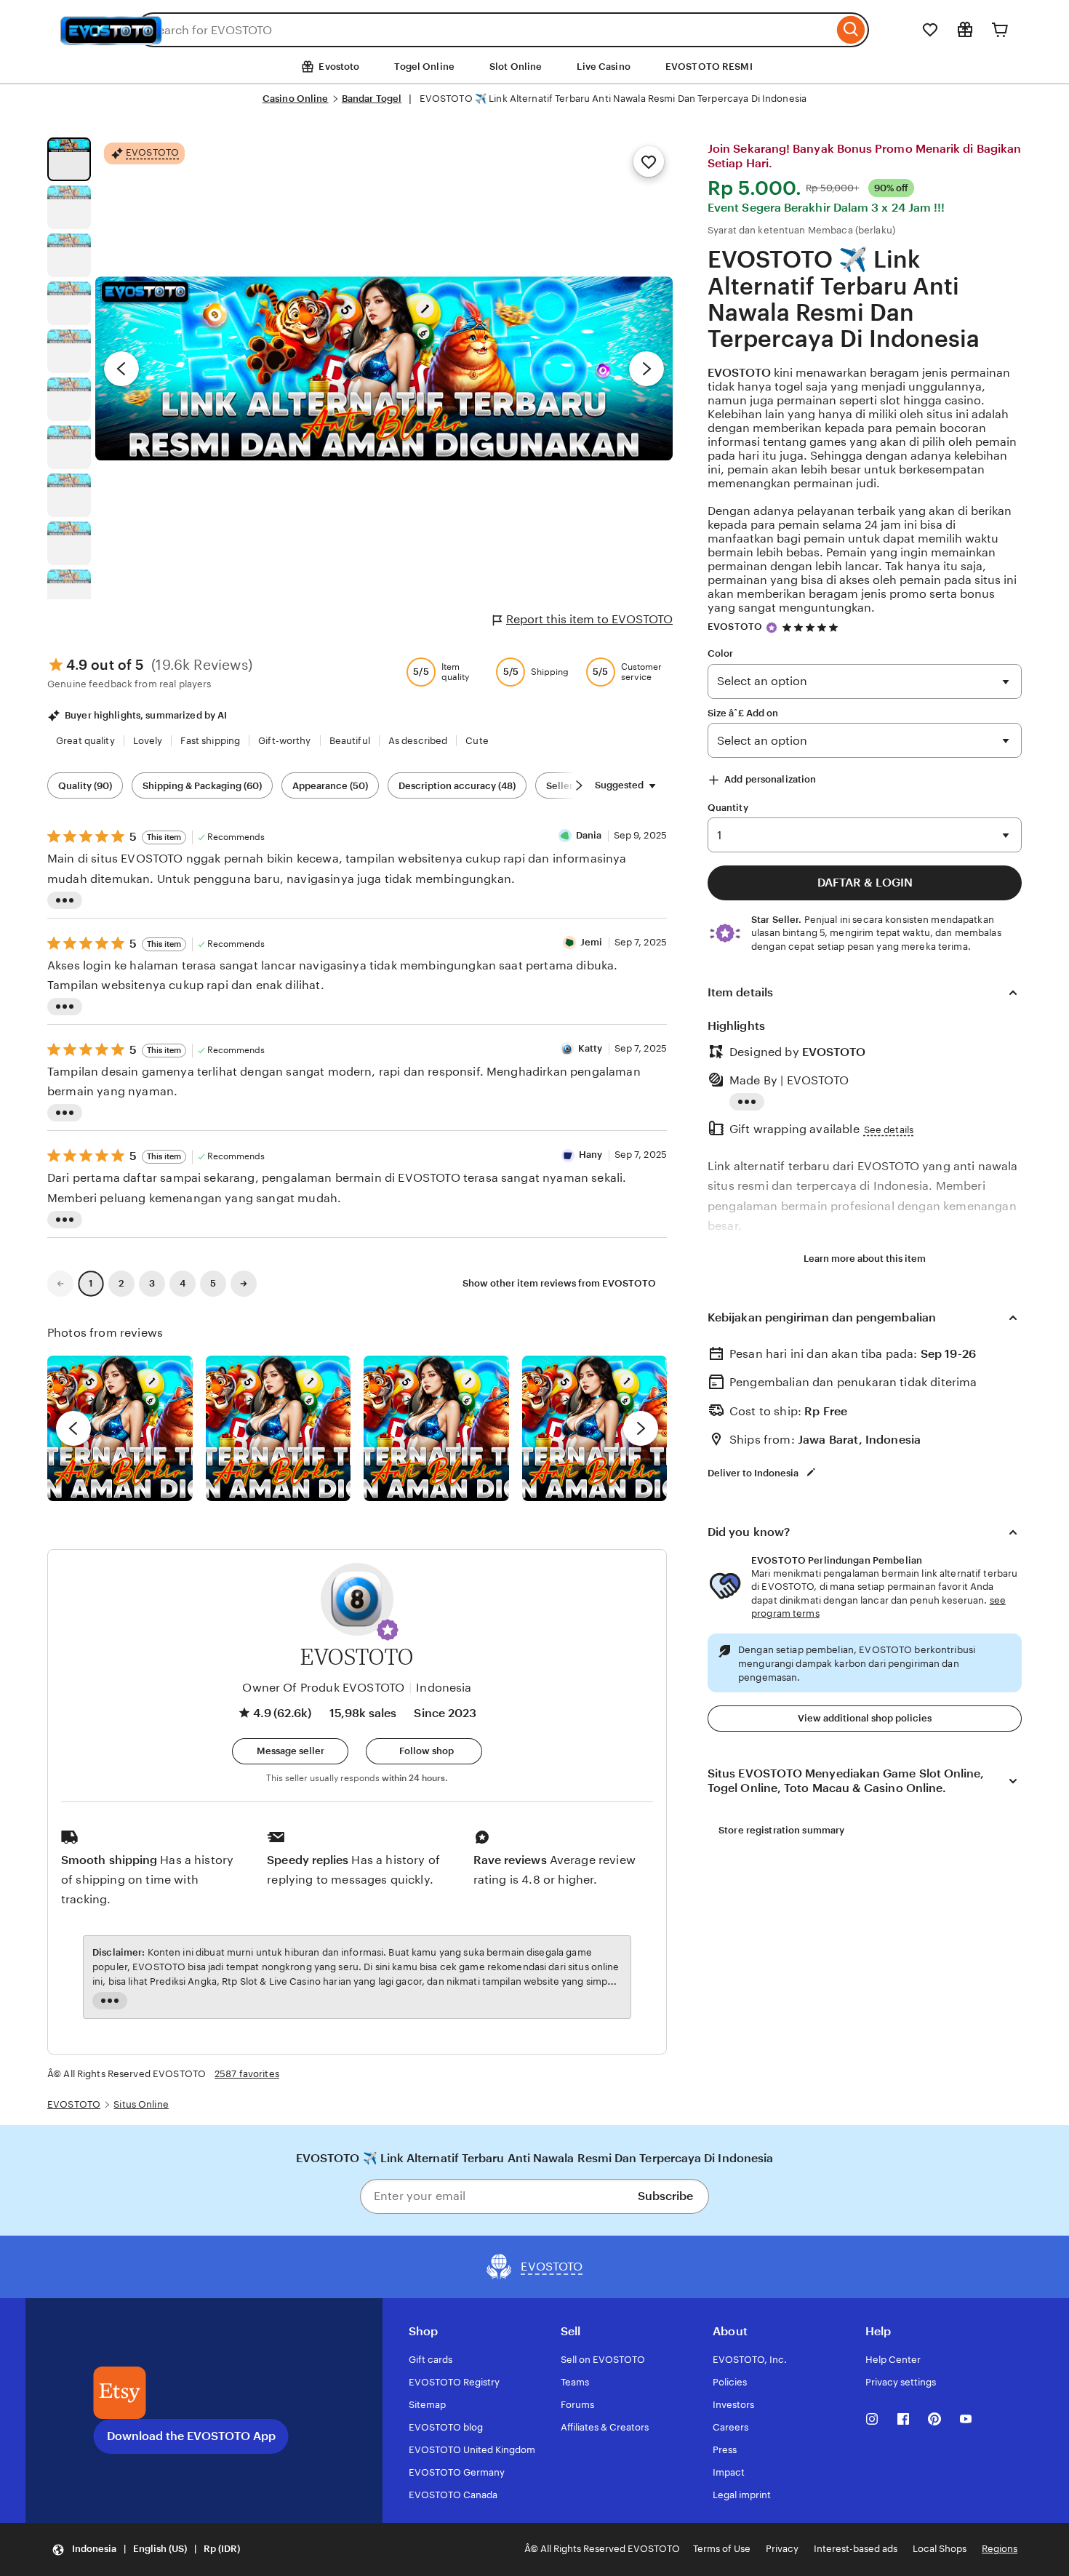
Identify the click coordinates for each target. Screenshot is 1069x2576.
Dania (589, 835)
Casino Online (296, 99)
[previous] (73, 1428)
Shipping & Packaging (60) (202, 786)
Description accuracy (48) (457, 786)
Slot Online (516, 67)
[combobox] (485, 30)
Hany (591, 1155)
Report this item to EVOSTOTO (589, 619)
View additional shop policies (865, 1718)
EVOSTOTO (741, 373)
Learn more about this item (865, 1259)
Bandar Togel (372, 99)
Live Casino (603, 67)
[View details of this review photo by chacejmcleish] (279, 1428)
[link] (60, 1284)
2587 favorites (247, 2074)
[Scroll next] (579, 785)
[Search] (851, 30)
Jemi (592, 942)
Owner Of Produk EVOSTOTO (323, 1688)
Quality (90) (85, 786)
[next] (641, 1428)
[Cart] (1000, 30)
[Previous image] (121, 369)
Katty (590, 1048)
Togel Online (424, 67)
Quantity (728, 808)
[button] (388, 1630)
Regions (1000, 2549)
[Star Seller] (772, 628)
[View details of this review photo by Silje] (436, 1428)
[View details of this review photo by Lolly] (120, 1428)
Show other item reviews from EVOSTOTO (559, 1283)
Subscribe (665, 2196)
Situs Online (141, 2104)
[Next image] (646, 369)
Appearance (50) (330, 786)
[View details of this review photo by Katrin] (595, 1428)
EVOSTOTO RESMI (709, 67)
